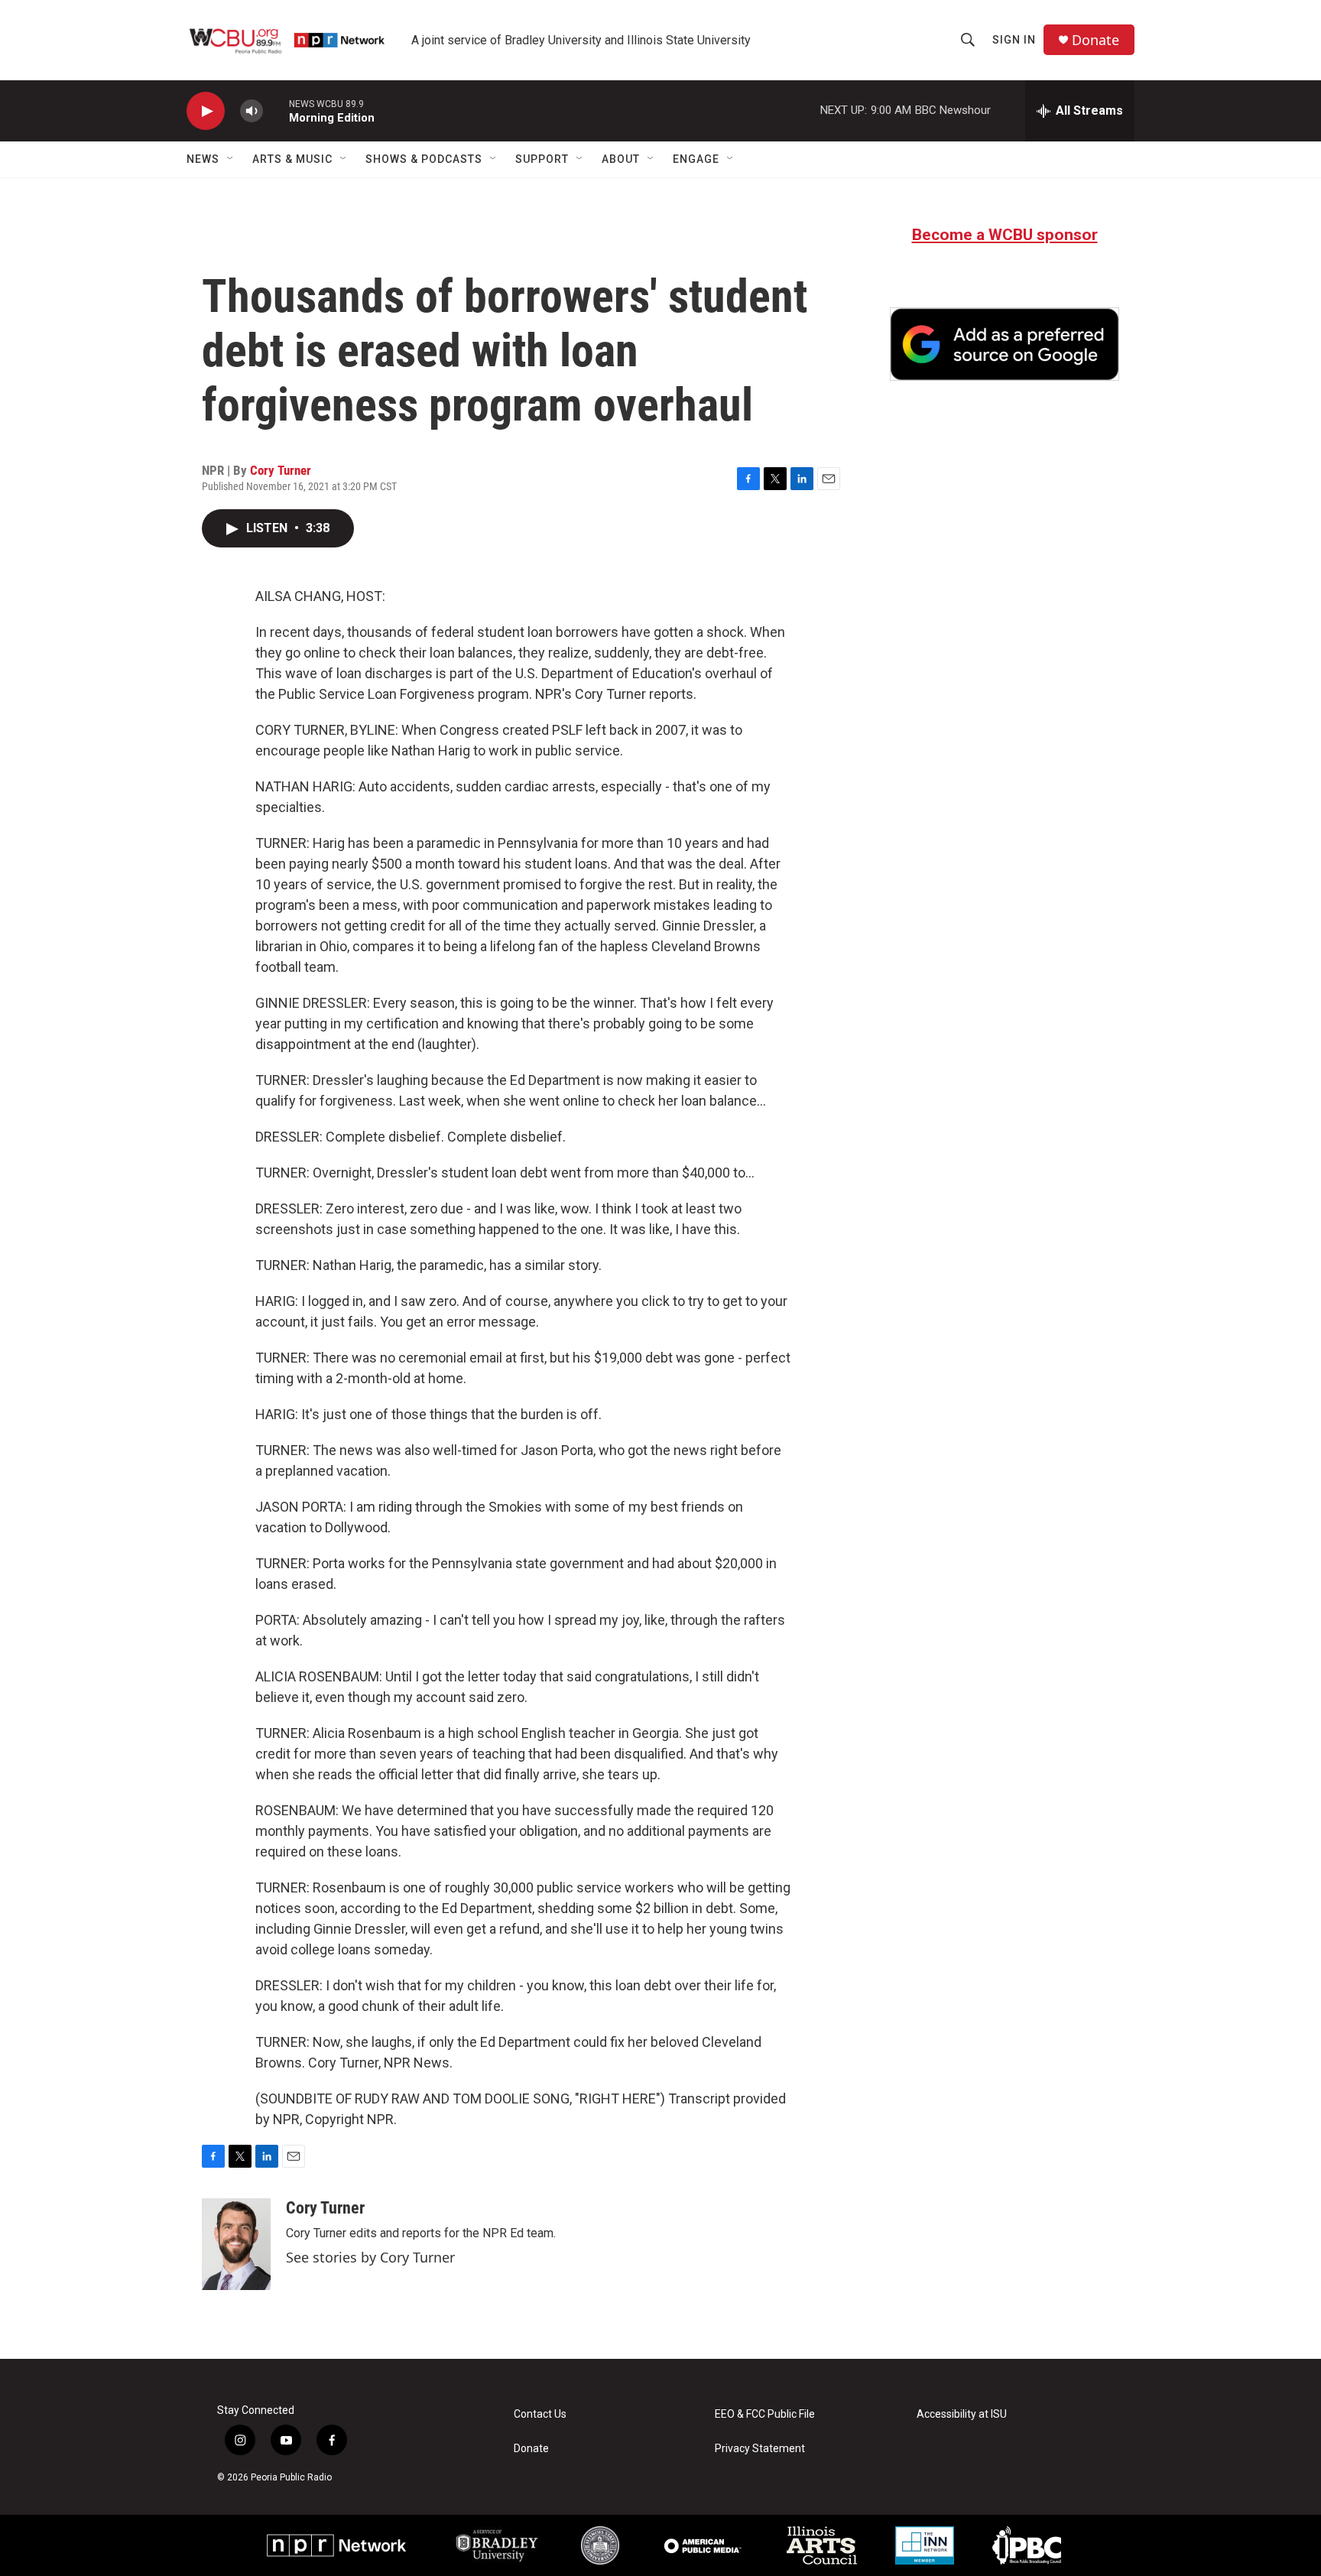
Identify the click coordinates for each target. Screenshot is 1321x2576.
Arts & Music (292, 159)
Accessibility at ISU (962, 2414)
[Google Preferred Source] (1005, 344)
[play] (206, 111)
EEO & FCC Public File (765, 2414)
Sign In (1014, 40)
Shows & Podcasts (424, 159)
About (621, 159)
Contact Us (540, 2414)
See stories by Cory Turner (370, 2257)
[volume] (252, 111)
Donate (1095, 40)
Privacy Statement (760, 2449)
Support (542, 159)
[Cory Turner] (236, 2244)
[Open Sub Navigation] (231, 159)
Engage (696, 159)
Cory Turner (281, 470)
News (203, 159)
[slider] (276, 110)
